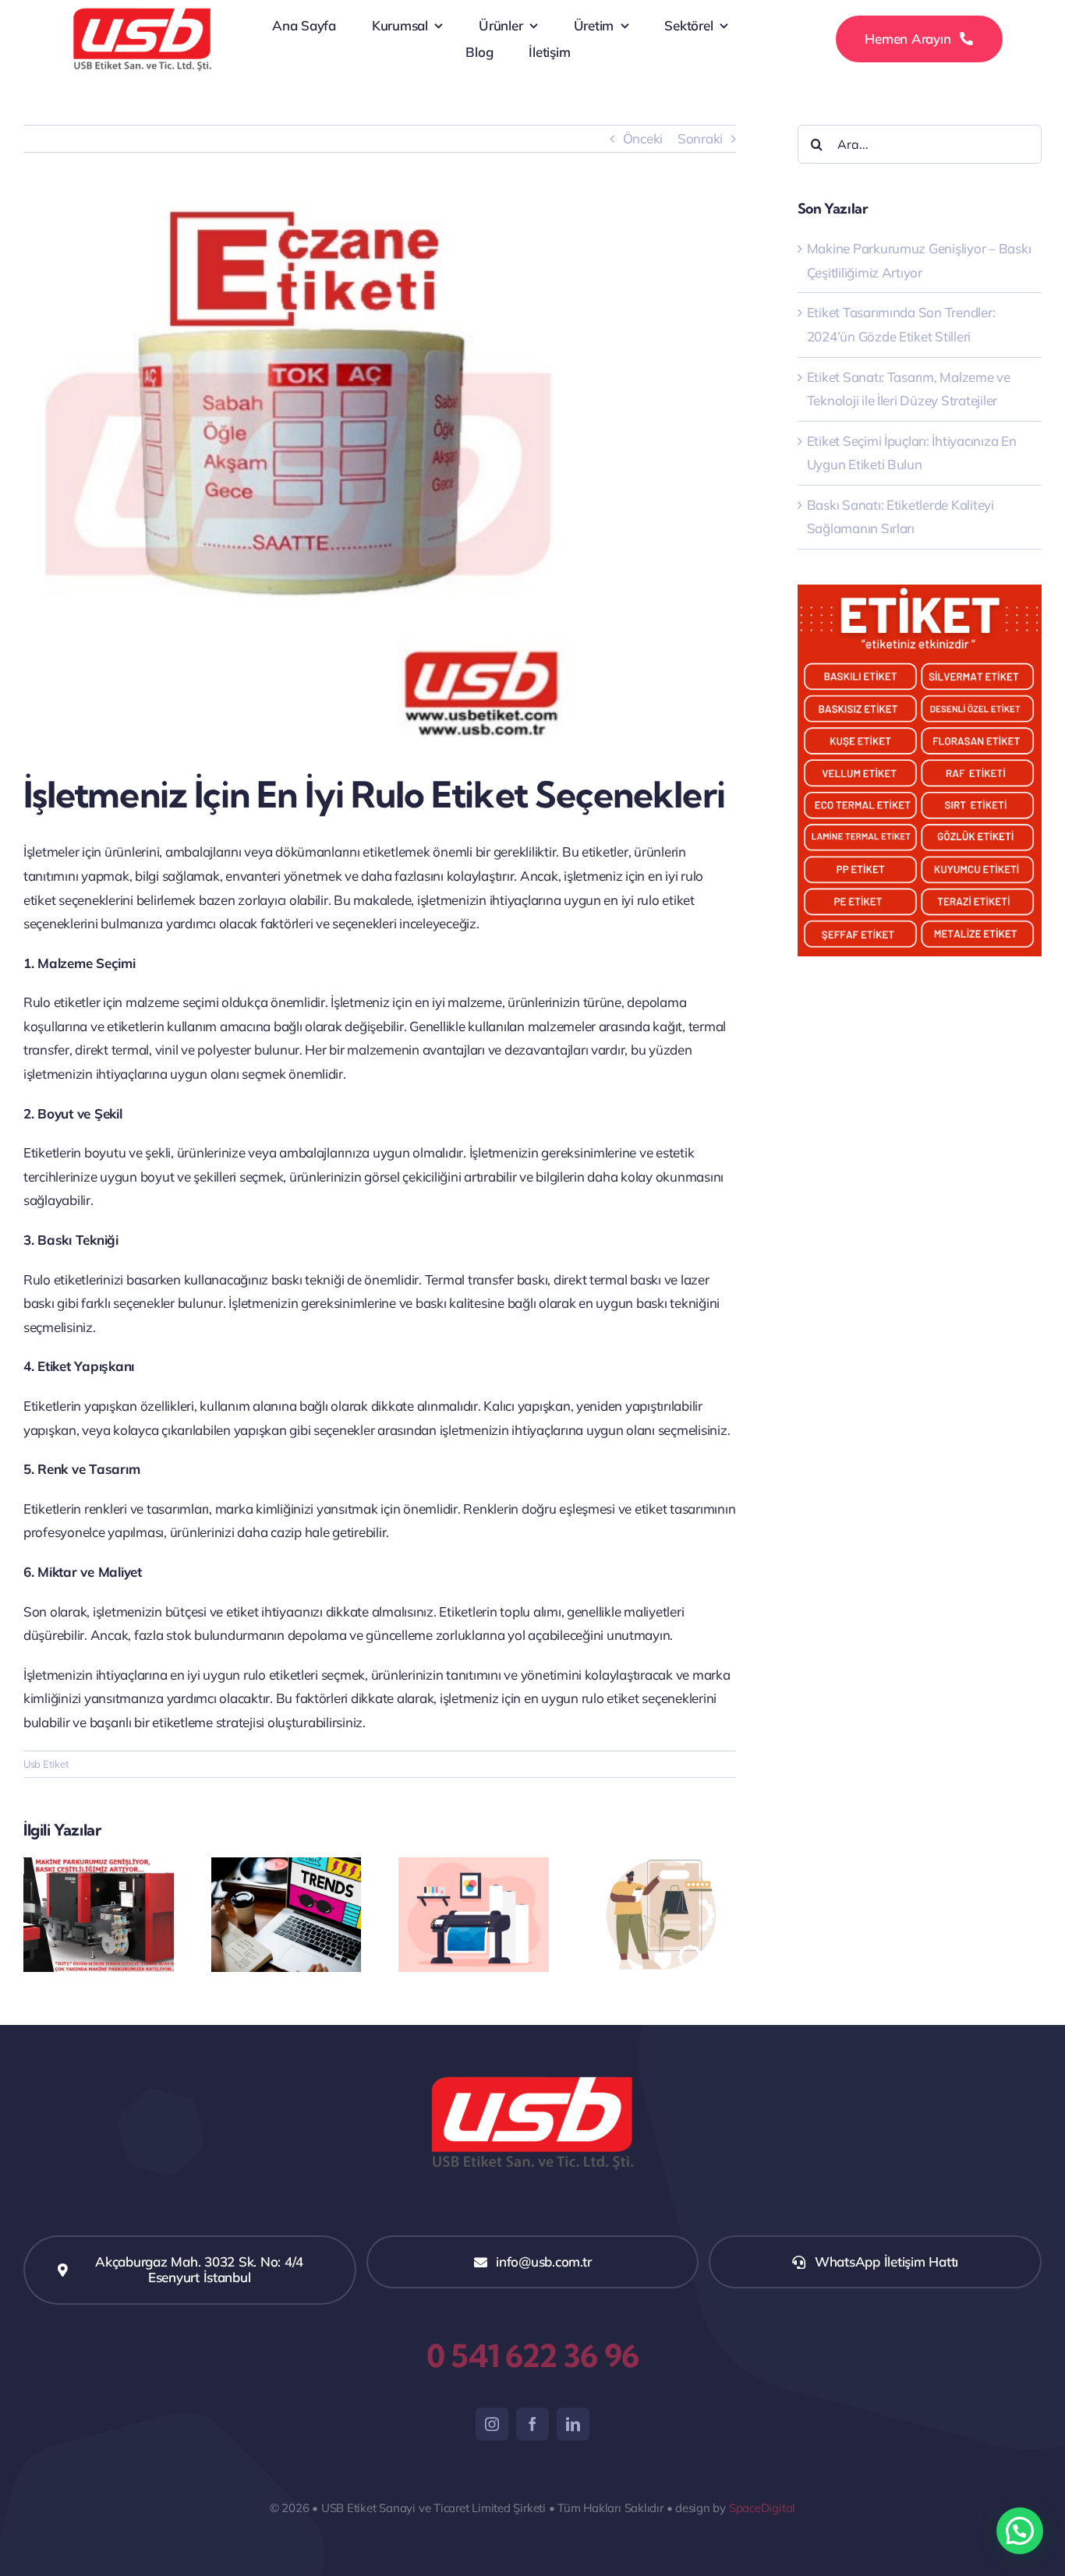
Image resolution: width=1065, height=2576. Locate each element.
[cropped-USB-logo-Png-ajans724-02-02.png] (142, 11)
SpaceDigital (762, 2508)
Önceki (643, 138)
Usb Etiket (46, 1764)
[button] (1020, 2531)
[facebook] (532, 2424)
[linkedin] (573, 2424)
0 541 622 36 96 (532, 2356)
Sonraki (700, 138)
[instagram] (492, 2424)
